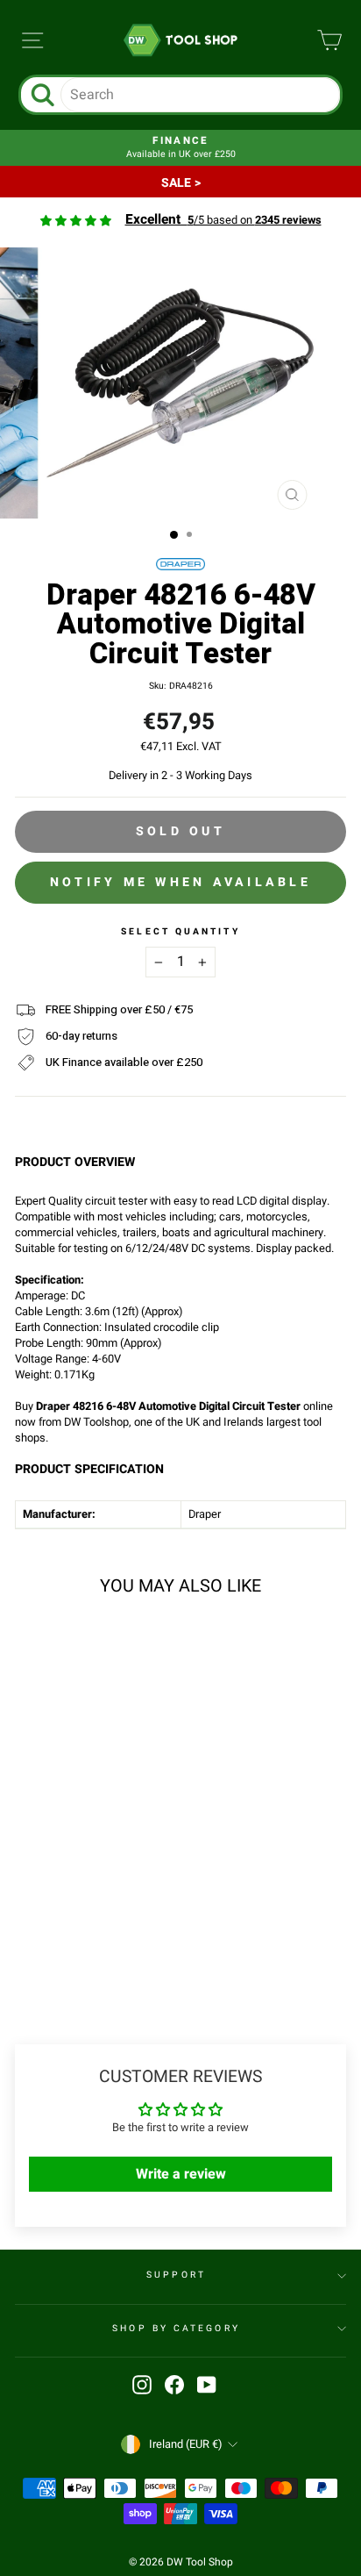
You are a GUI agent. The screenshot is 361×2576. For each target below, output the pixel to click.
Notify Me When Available (180, 882)
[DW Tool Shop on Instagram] (142, 2385)
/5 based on (223, 220)
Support (176, 2275)
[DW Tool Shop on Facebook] (174, 2385)
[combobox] (201, 95)
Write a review (181, 2174)
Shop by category (176, 2328)
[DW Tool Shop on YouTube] (207, 2385)
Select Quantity (180, 932)
